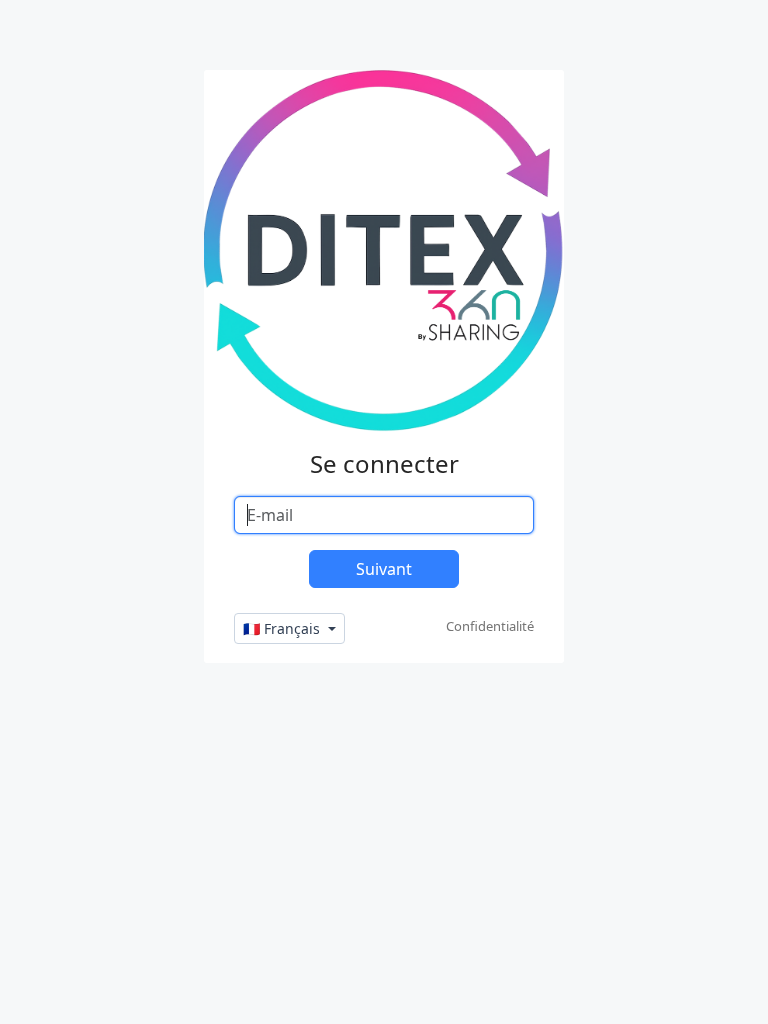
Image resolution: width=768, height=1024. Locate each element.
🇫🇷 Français (283, 628)
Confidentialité (490, 626)
